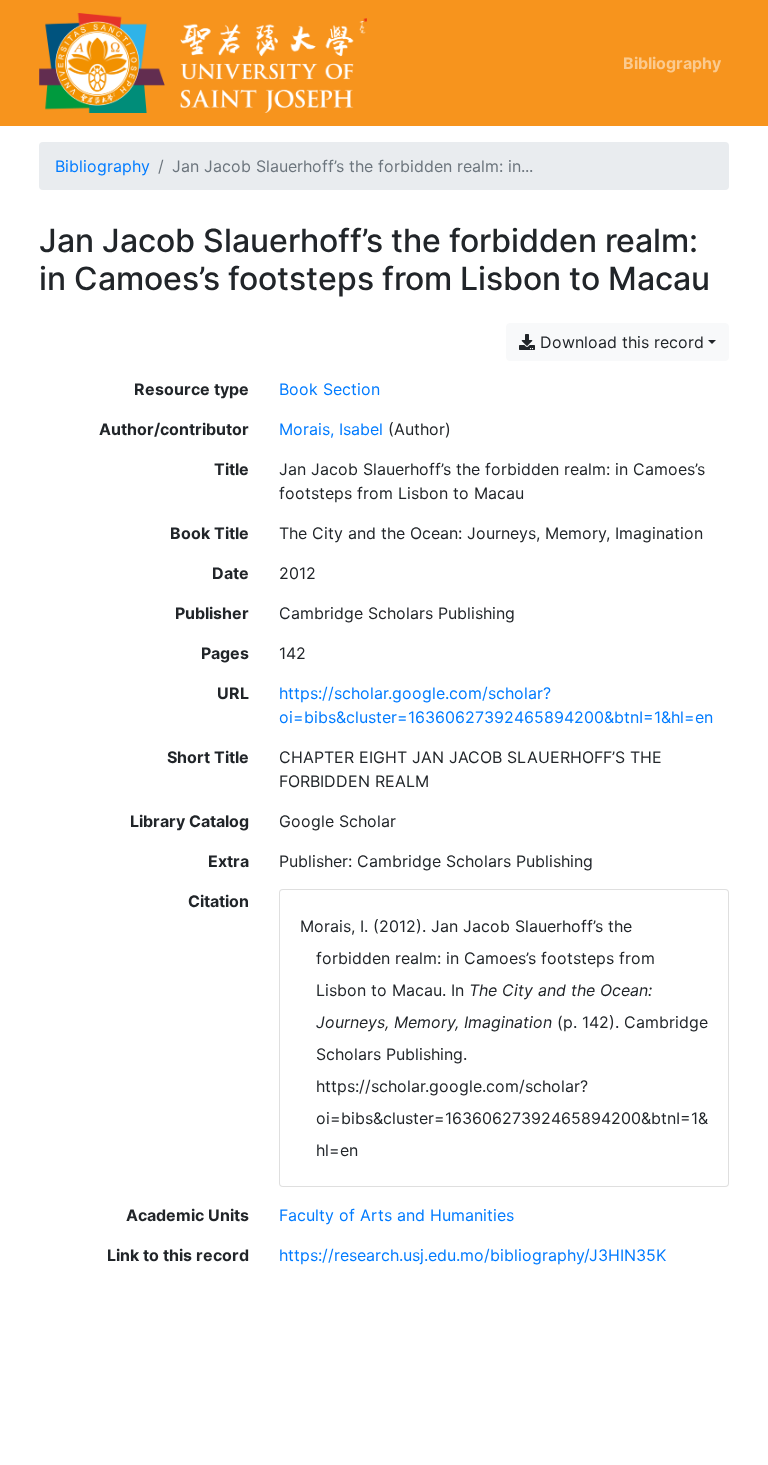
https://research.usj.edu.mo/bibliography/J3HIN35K (472, 1255)
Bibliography (672, 63)
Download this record (619, 342)
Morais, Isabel (331, 429)
